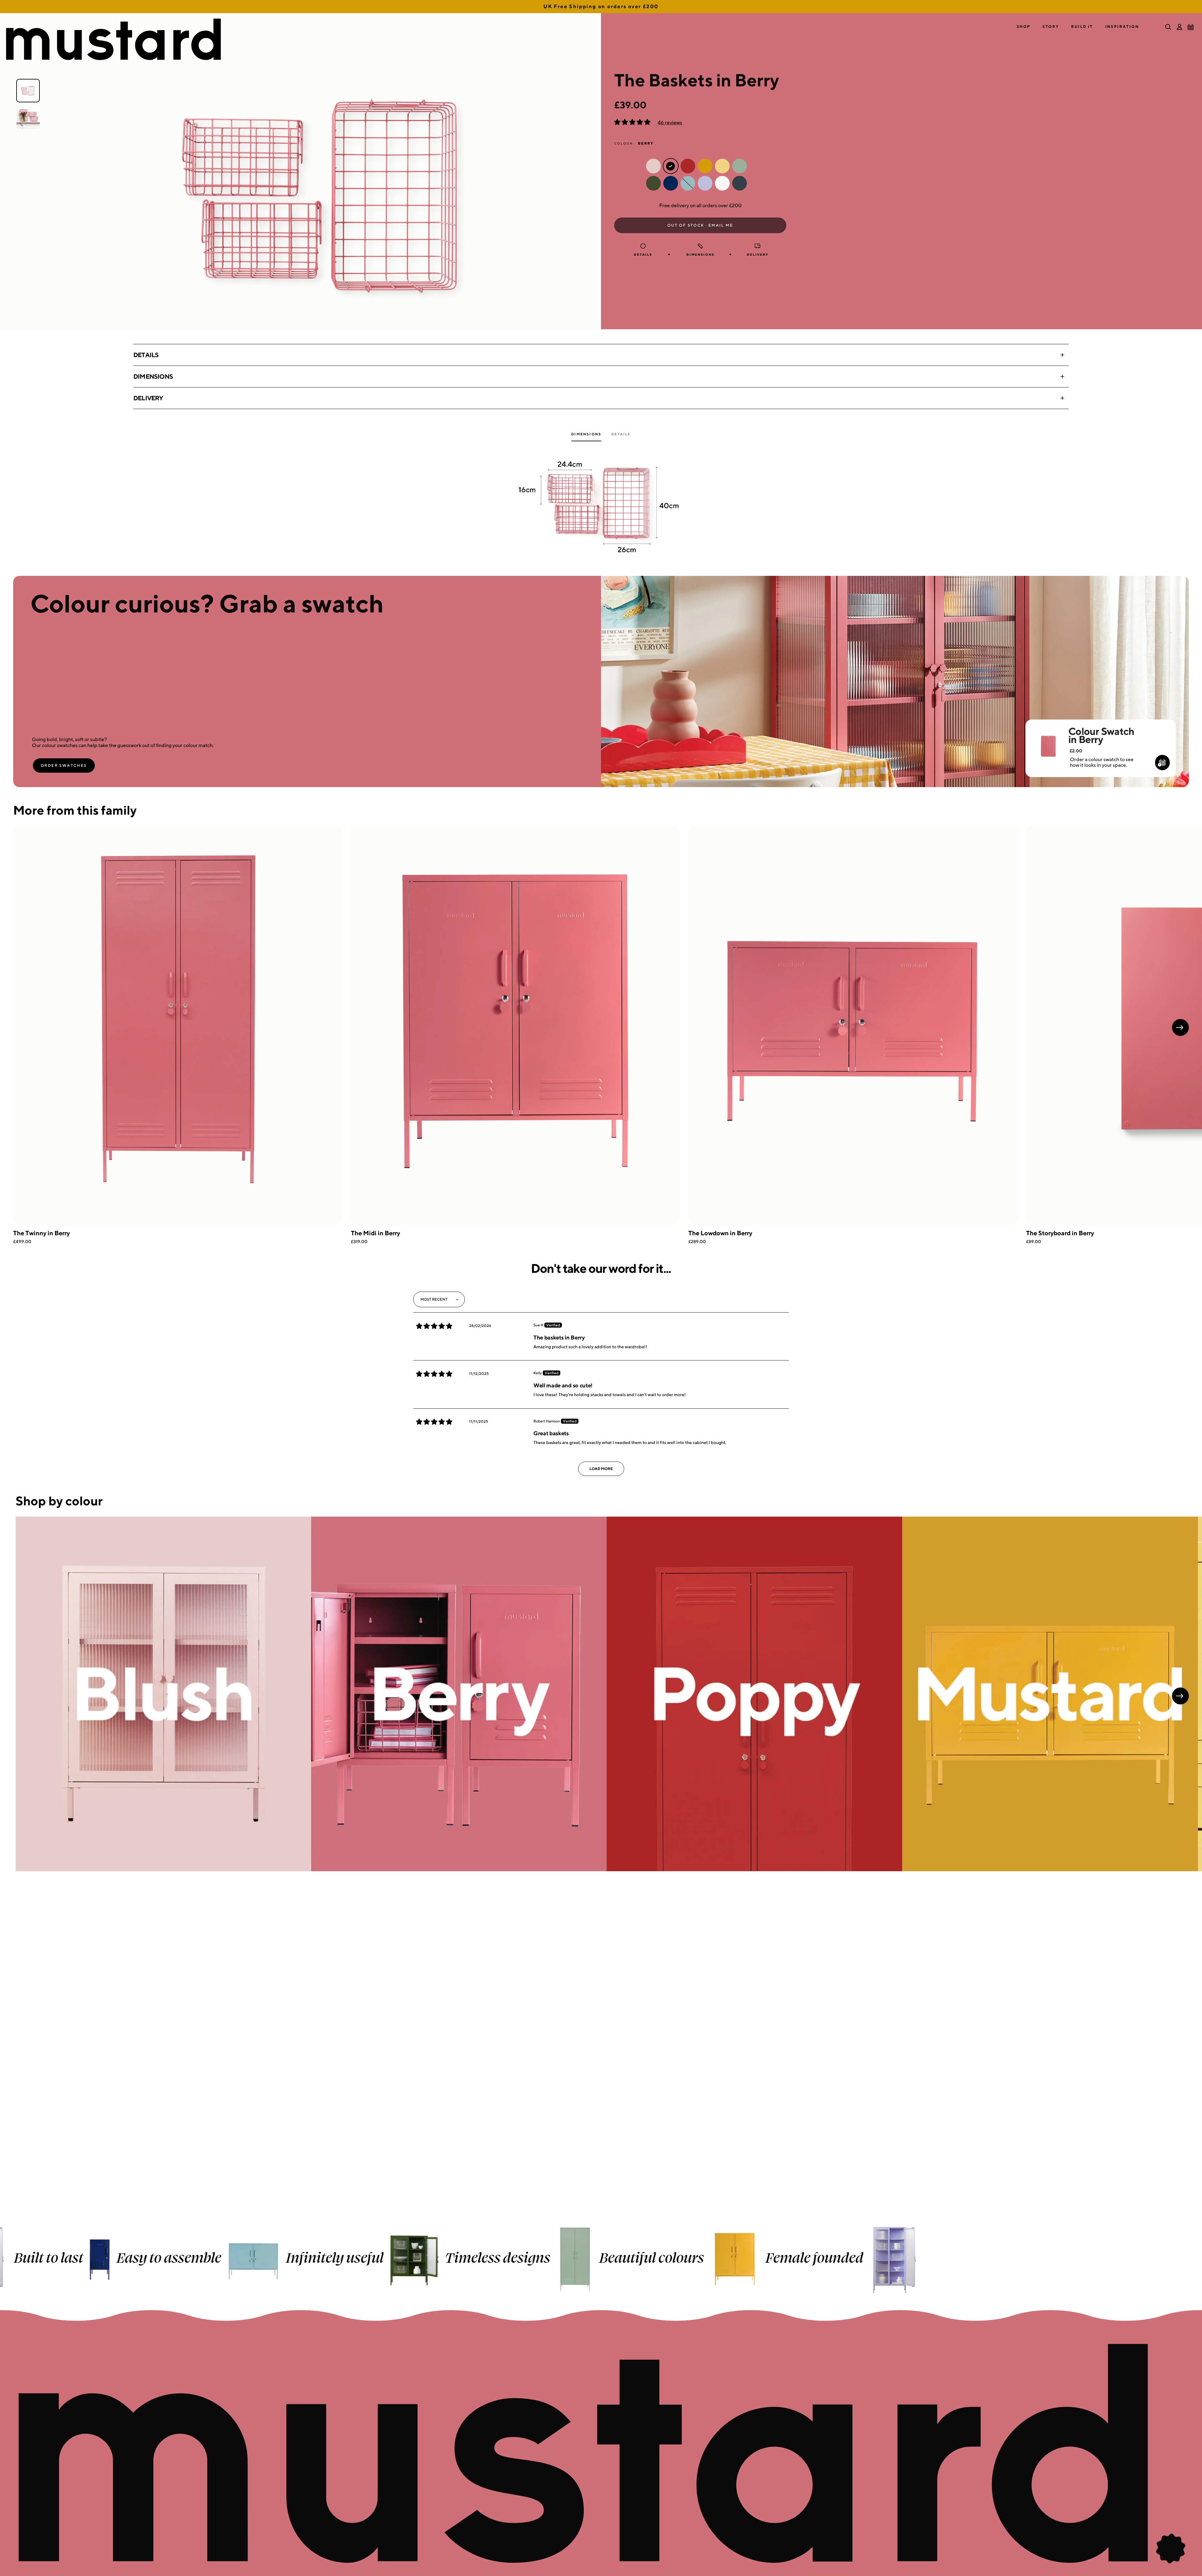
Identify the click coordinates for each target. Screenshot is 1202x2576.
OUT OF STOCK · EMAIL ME (700, 225)
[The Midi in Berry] (516, 1025)
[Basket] (1191, 27)
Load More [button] (601, 1469)
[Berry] (459, 1694)
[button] (1024, 27)
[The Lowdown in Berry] (853, 1025)
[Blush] (163, 1694)
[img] (434, 1326)
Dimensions (153, 376)
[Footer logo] (601, 2454)
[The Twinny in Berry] (178, 1025)
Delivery (148, 398)
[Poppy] (754, 1694)
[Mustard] (1050, 1694)
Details (146, 355)
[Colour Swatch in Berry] (1048, 738)
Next (1180, 1027)
